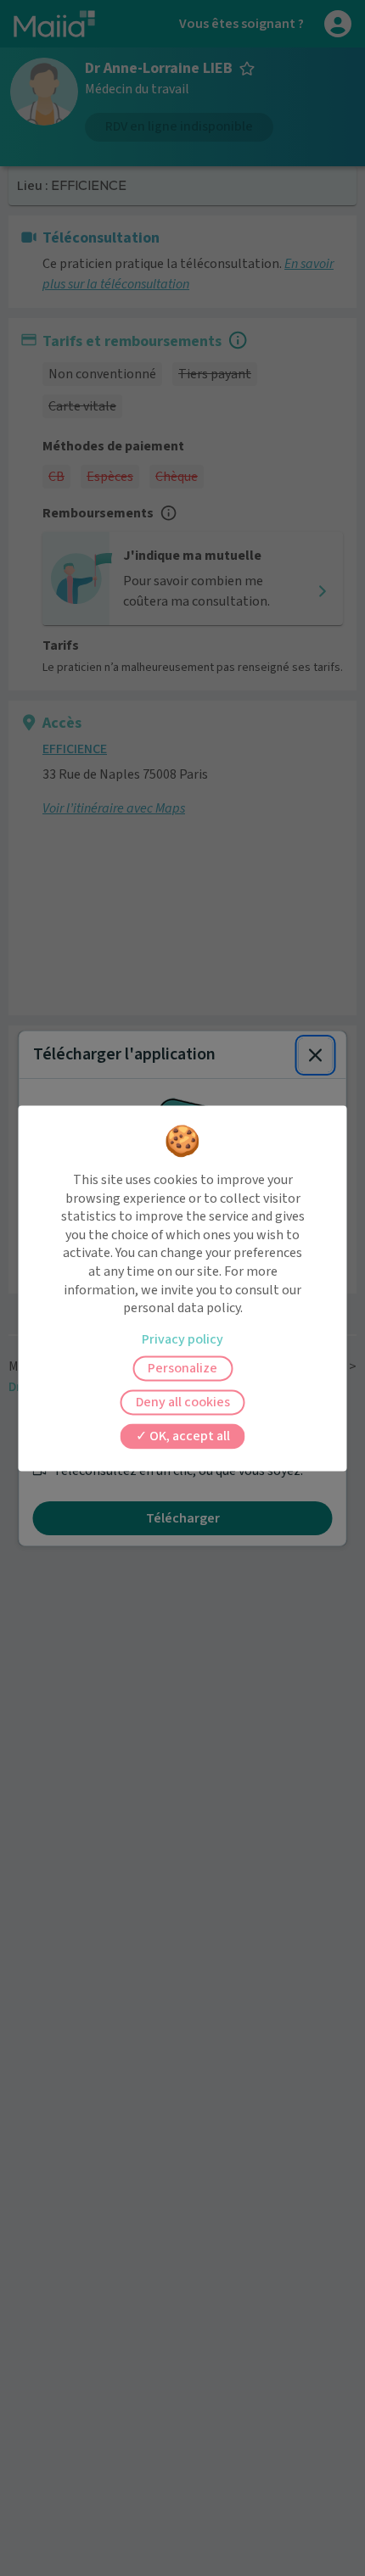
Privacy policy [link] (182, 1339)
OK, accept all (188, 1436)
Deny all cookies (183, 1402)
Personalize (182, 1368)
